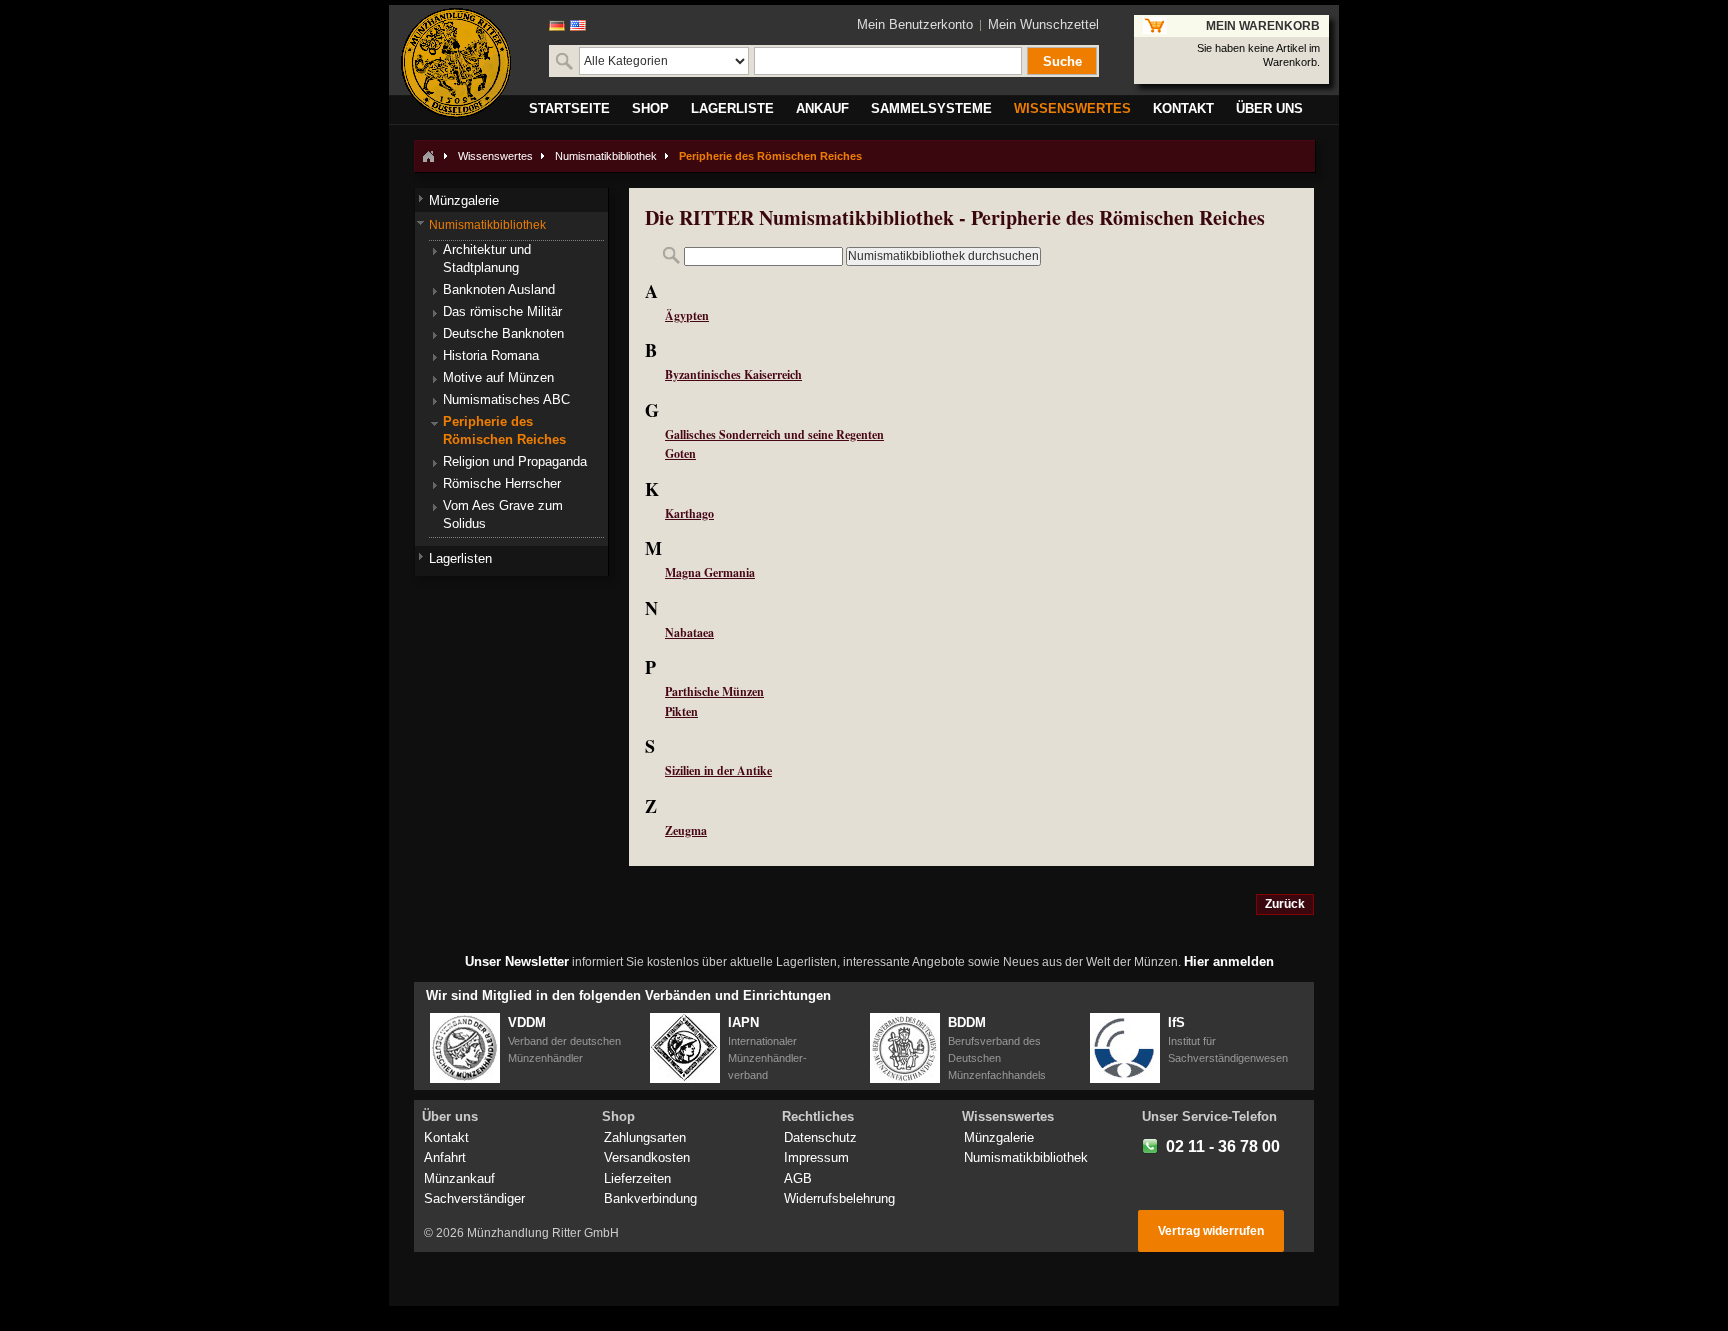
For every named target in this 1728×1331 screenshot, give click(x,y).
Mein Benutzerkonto (915, 24)
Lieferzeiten (637, 1178)
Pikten (681, 711)
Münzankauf (459, 1178)
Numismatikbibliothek (606, 156)
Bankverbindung (650, 1198)
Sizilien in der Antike (718, 770)
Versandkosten (647, 1157)
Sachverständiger (474, 1198)
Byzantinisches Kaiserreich (733, 374)
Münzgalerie (999, 1137)
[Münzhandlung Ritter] (456, 63)
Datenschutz (820, 1137)
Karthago (689, 513)
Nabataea (689, 632)
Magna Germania (710, 572)
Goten (680, 453)
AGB (798, 1178)
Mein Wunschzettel (1043, 24)
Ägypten (687, 315)
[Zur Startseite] (428, 156)
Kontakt (446, 1137)
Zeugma (686, 830)
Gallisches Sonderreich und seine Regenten (774, 434)
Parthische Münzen (714, 691)
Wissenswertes (495, 156)
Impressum (816, 1157)
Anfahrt (445, 1157)
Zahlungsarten (645, 1137)
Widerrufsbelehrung (839, 1198)
